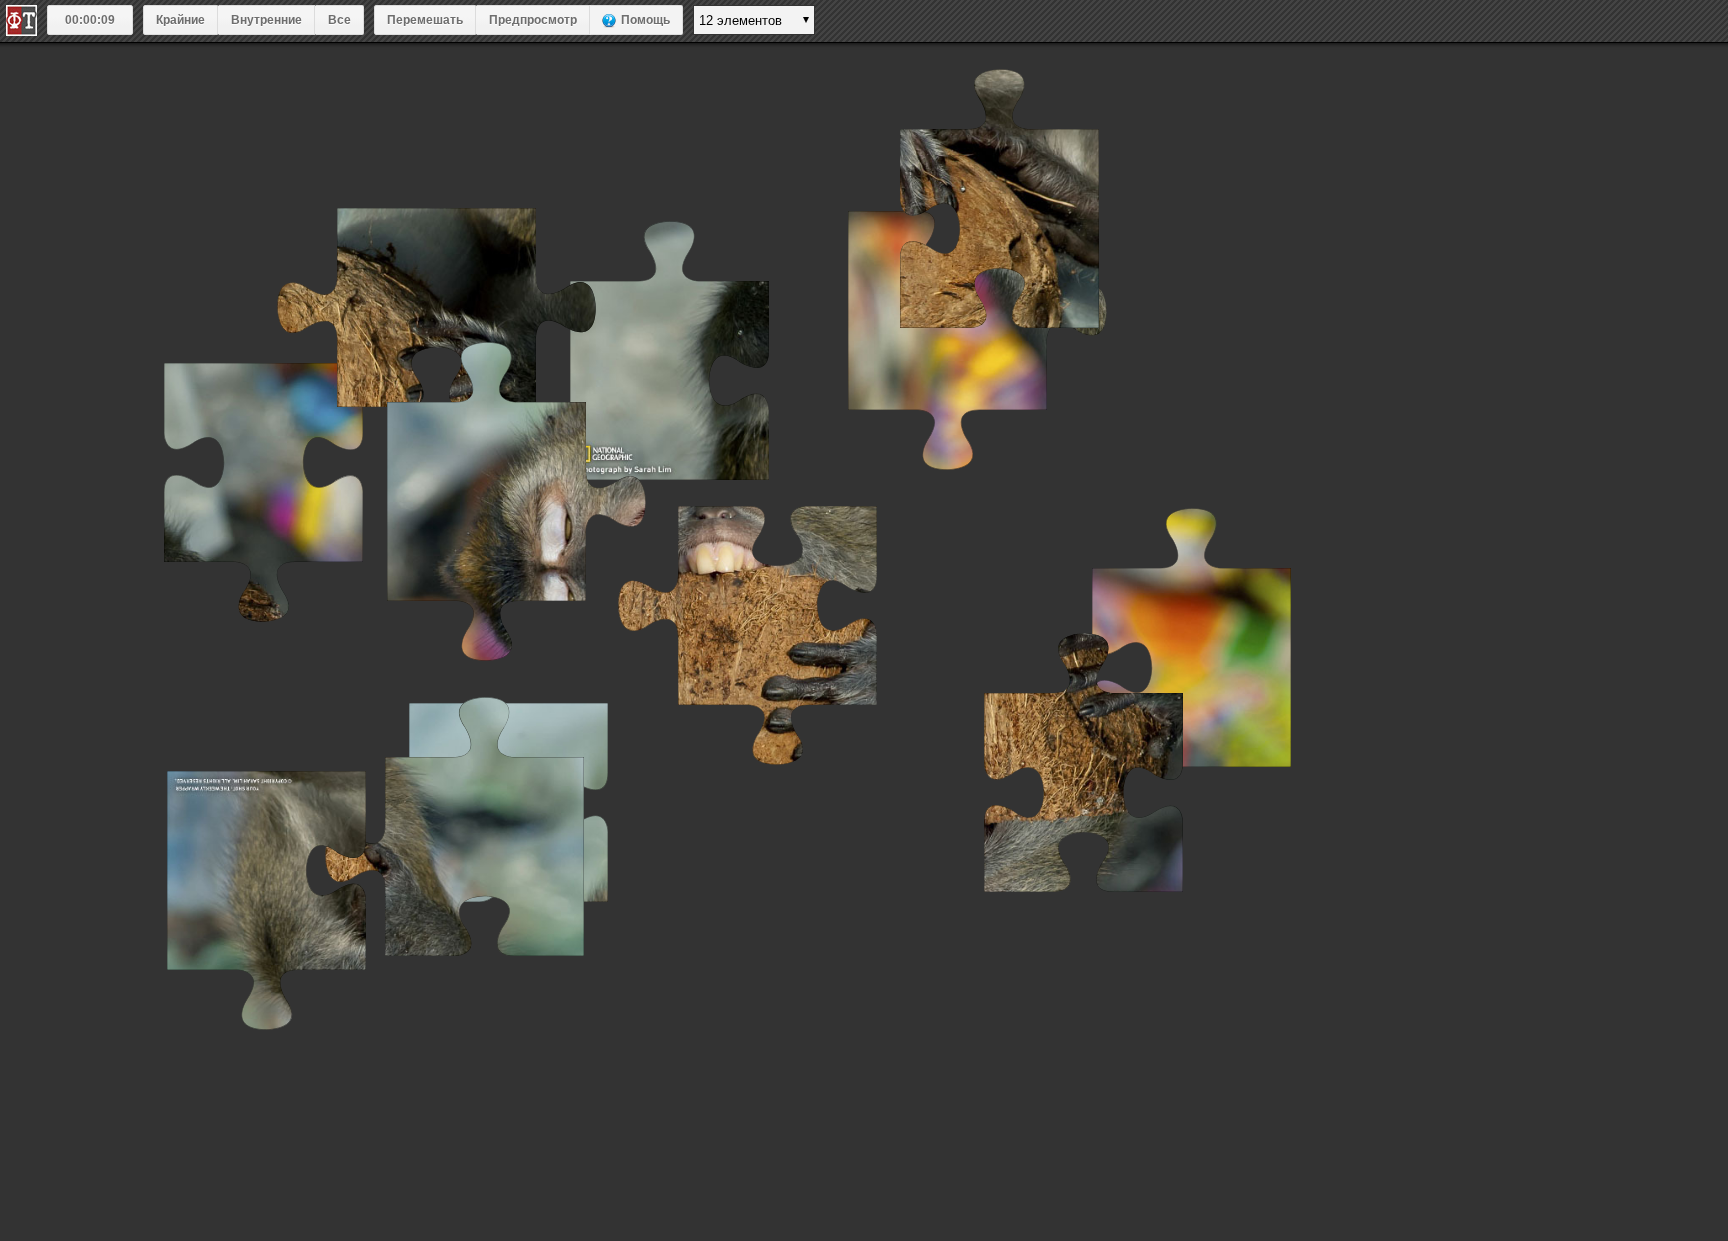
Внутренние (266, 20)
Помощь (645, 20)
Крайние (180, 20)
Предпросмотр (533, 20)
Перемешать (425, 20)
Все (339, 20)
